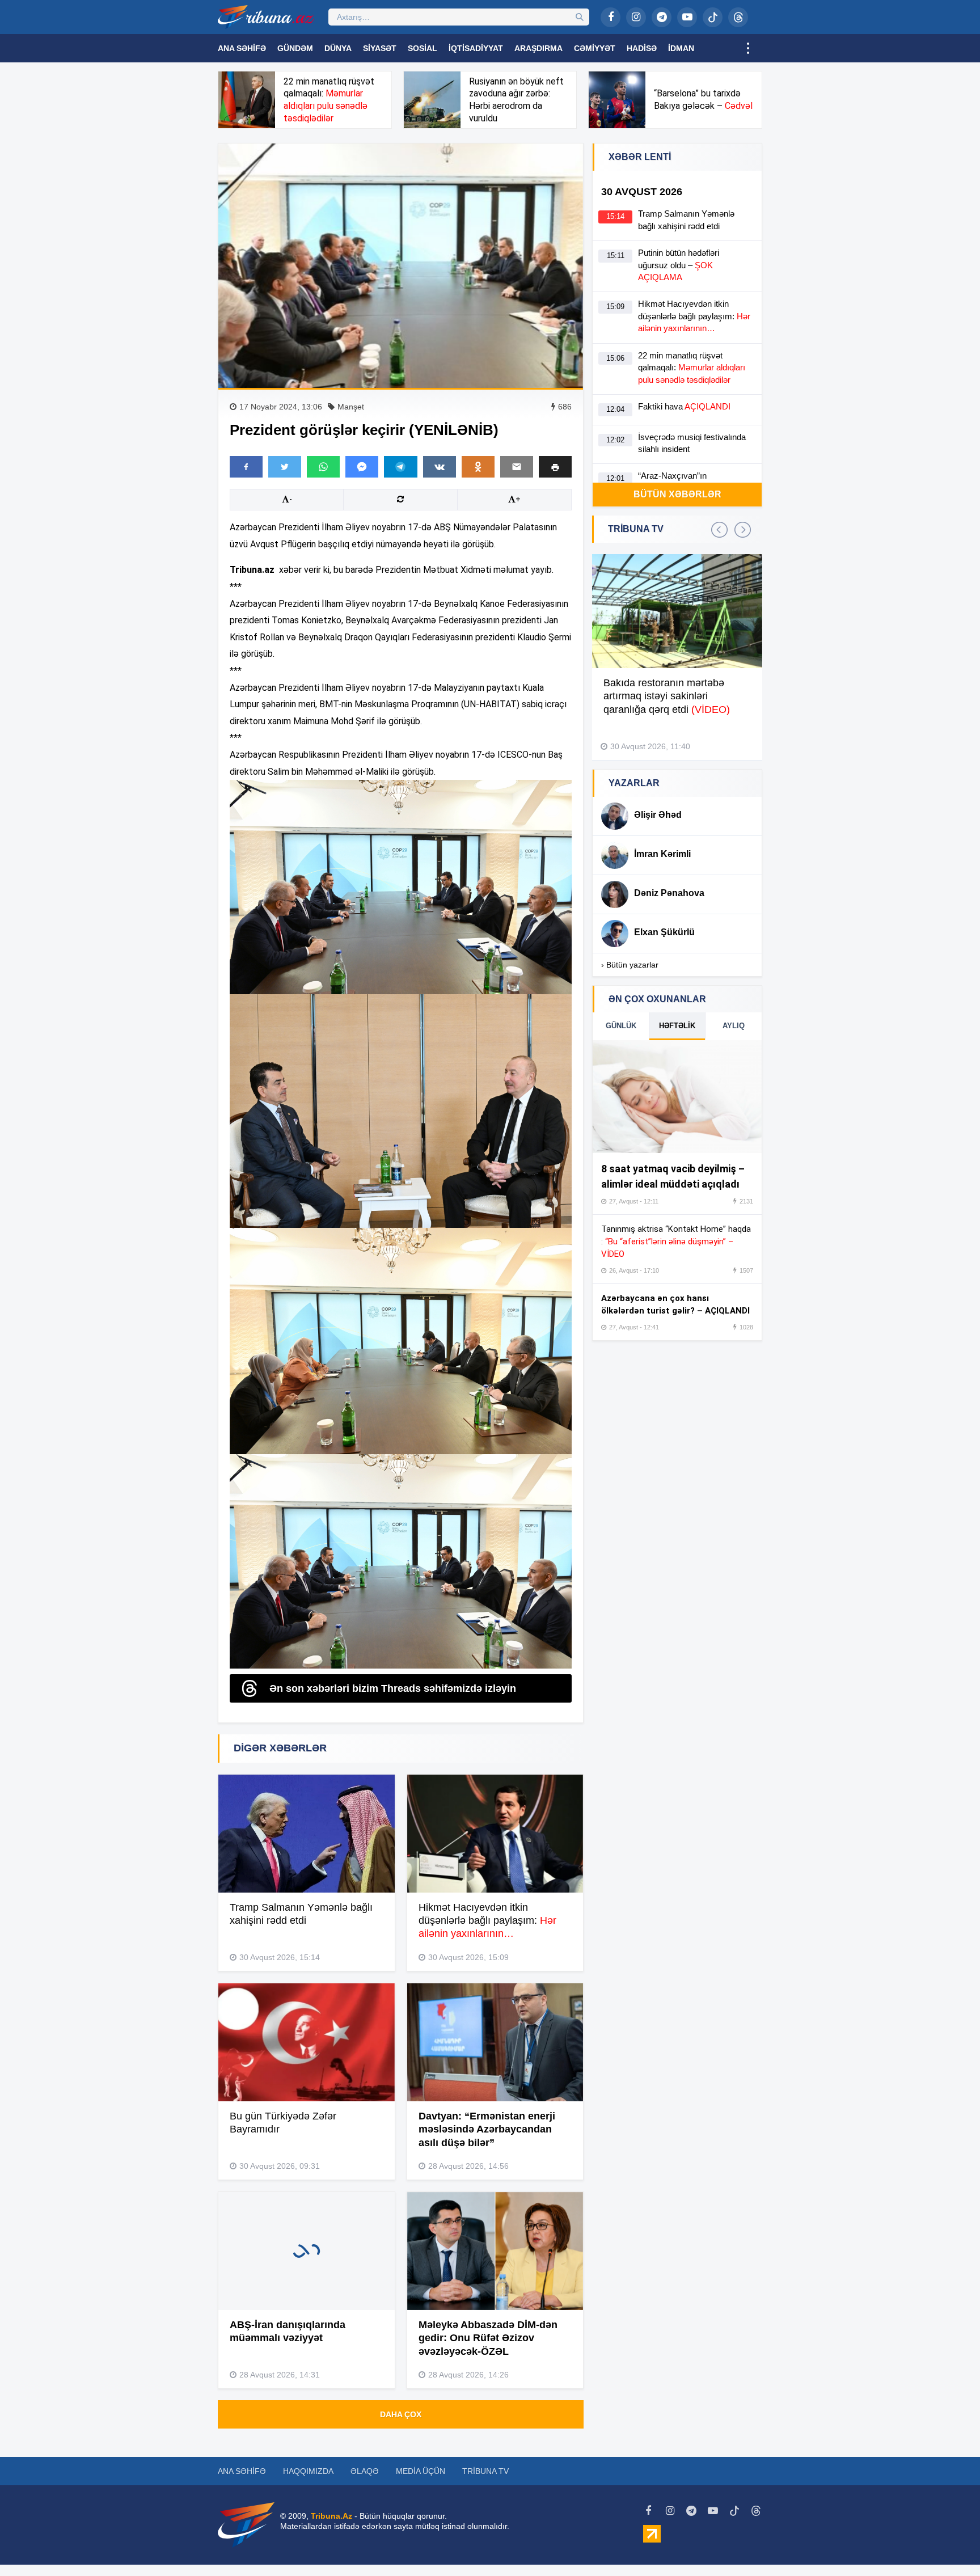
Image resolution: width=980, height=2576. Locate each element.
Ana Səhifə (242, 48)
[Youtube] (687, 17)
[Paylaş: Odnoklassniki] (478, 467)
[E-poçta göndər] (517, 467)
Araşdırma (538, 48)
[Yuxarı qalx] (948, 2544)
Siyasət (380, 48)
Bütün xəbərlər (677, 494)
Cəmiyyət (595, 48)
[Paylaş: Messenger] (362, 467)
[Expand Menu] (748, 48)
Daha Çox (401, 2414)
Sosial (423, 48)
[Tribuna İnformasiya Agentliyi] (266, 17)
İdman (681, 48)
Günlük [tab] (621, 1026)
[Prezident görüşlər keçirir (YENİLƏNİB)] (401, 266)
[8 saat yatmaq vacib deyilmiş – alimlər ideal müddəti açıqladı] (677, 1097)
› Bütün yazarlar (630, 965)
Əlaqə (365, 2471)
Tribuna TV (485, 2471)
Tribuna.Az (331, 2516)
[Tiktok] (713, 17)
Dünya (338, 48)
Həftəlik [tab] (677, 1026)
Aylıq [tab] (734, 1026)
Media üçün (421, 2471)
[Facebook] (611, 17)
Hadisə (642, 48)
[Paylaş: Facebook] (246, 467)
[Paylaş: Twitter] (285, 467)
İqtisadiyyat (476, 48)
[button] (555, 466)
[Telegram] (662, 17)
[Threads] (738, 17)
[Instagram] (636, 17)
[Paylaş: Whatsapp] (323, 467)
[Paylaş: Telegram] (400, 467)
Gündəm (295, 48)
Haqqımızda (308, 2471)
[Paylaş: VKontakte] (440, 467)
